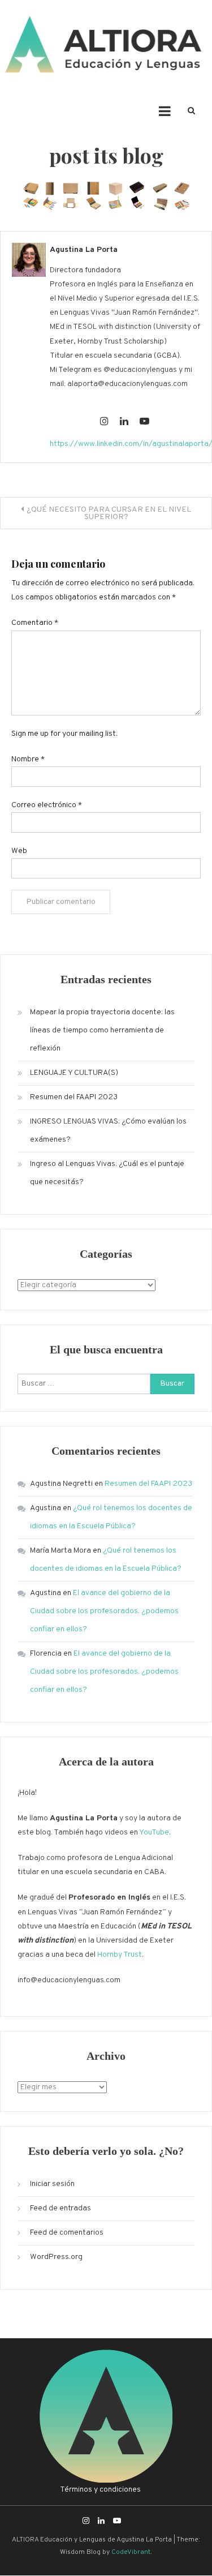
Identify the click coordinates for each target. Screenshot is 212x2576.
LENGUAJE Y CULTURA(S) (74, 1073)
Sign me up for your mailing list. (64, 734)
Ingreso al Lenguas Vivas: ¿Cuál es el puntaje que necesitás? (107, 1173)
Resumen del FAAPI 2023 (74, 1097)
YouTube (154, 1833)
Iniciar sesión (52, 2184)
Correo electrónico (47, 805)
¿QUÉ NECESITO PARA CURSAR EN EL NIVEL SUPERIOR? (109, 513)
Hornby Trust (120, 1955)
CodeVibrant (131, 2552)
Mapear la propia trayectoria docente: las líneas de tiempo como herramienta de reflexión (102, 1030)
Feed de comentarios (67, 2233)
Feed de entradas (60, 2208)
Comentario (35, 623)
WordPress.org (56, 2257)
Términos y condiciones (100, 2490)
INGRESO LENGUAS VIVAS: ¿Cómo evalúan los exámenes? (108, 1131)
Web (19, 851)
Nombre (28, 759)
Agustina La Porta (84, 250)
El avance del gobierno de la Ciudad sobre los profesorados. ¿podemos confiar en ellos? (104, 1611)
